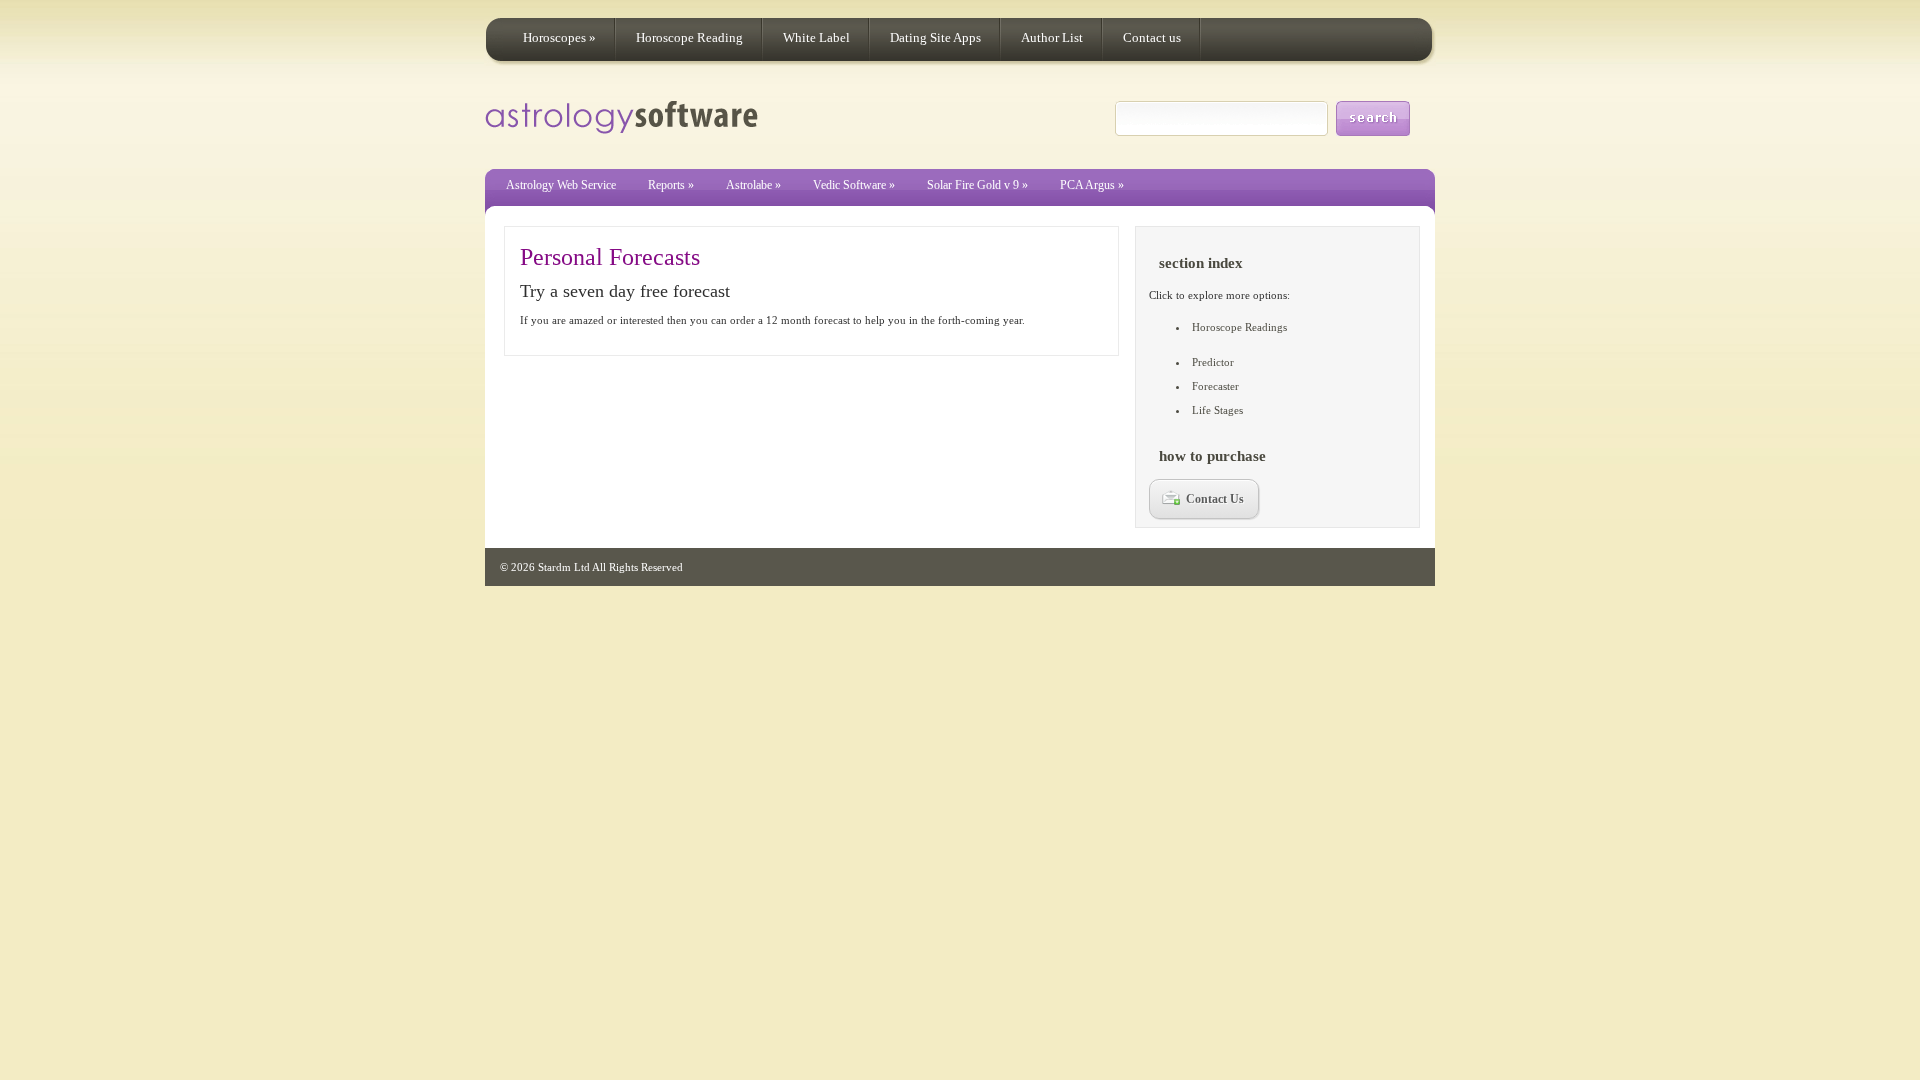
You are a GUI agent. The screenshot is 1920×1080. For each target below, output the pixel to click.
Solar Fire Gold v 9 (977, 185)
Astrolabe (753, 185)
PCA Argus (1092, 185)
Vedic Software (854, 185)
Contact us (1152, 37)
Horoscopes (559, 37)
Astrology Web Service (561, 185)
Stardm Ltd (564, 567)
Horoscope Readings (1239, 327)
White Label (816, 37)
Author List (1052, 37)
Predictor (1213, 362)
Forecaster (1215, 386)
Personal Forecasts (610, 257)
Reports (671, 185)
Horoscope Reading (689, 37)
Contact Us (1215, 499)
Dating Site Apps (935, 37)
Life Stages (1217, 410)
